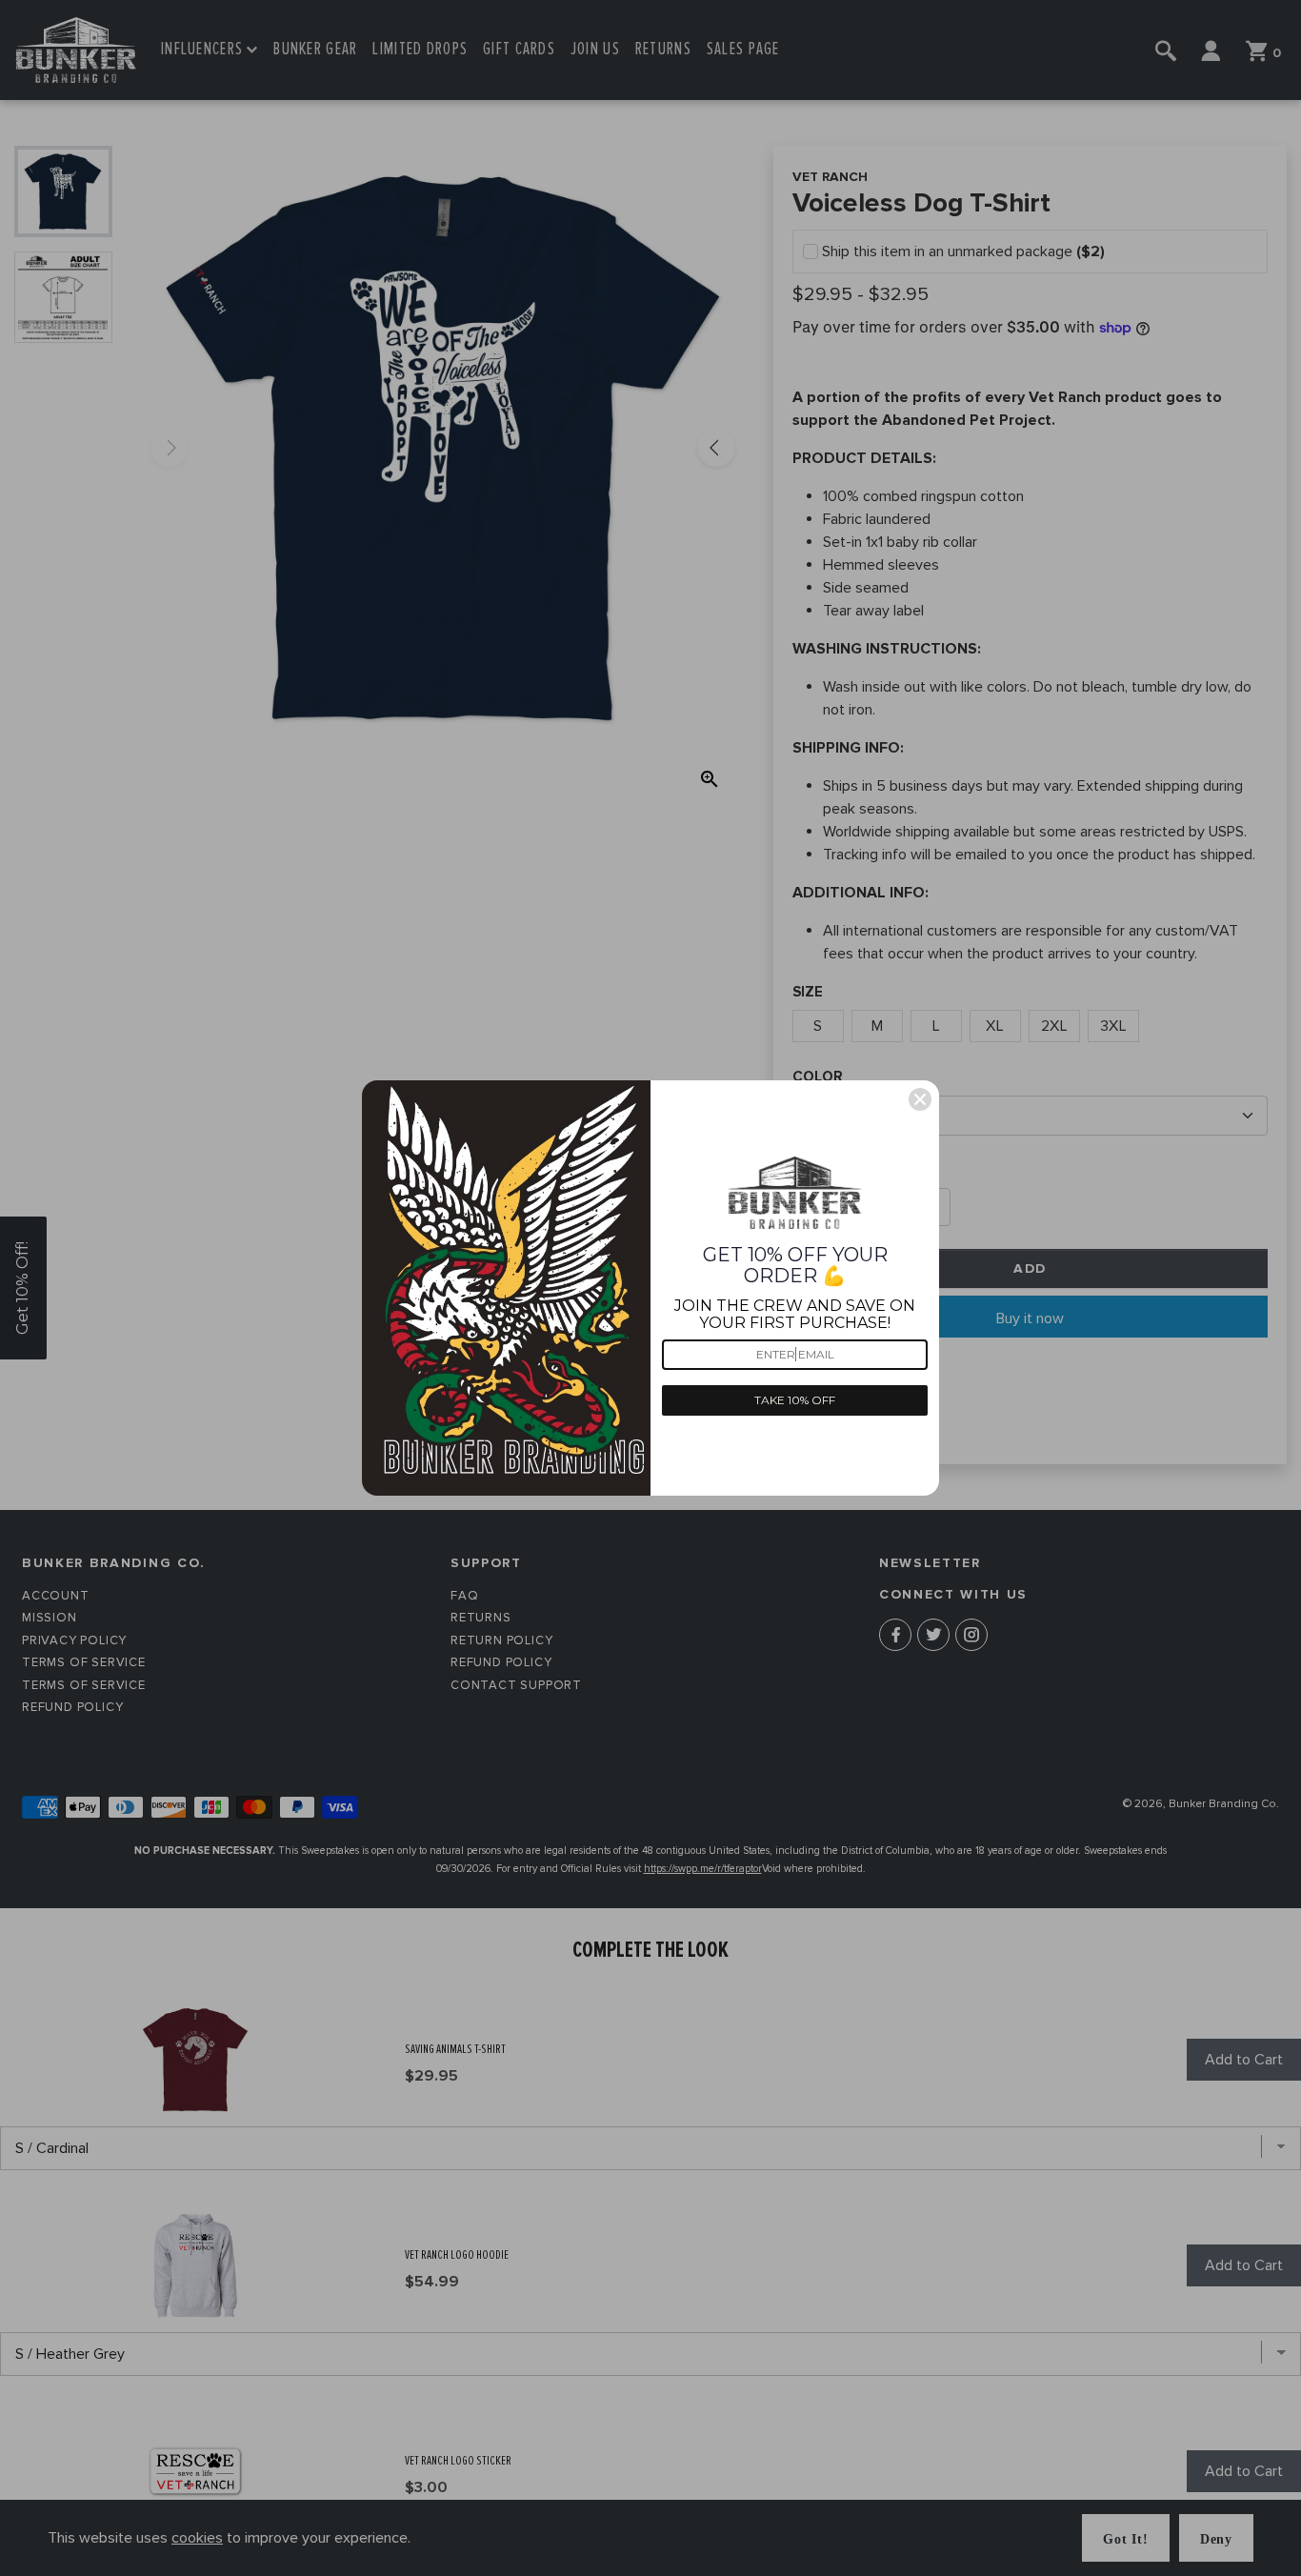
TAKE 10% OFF (795, 1400)
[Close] (920, 1099)
